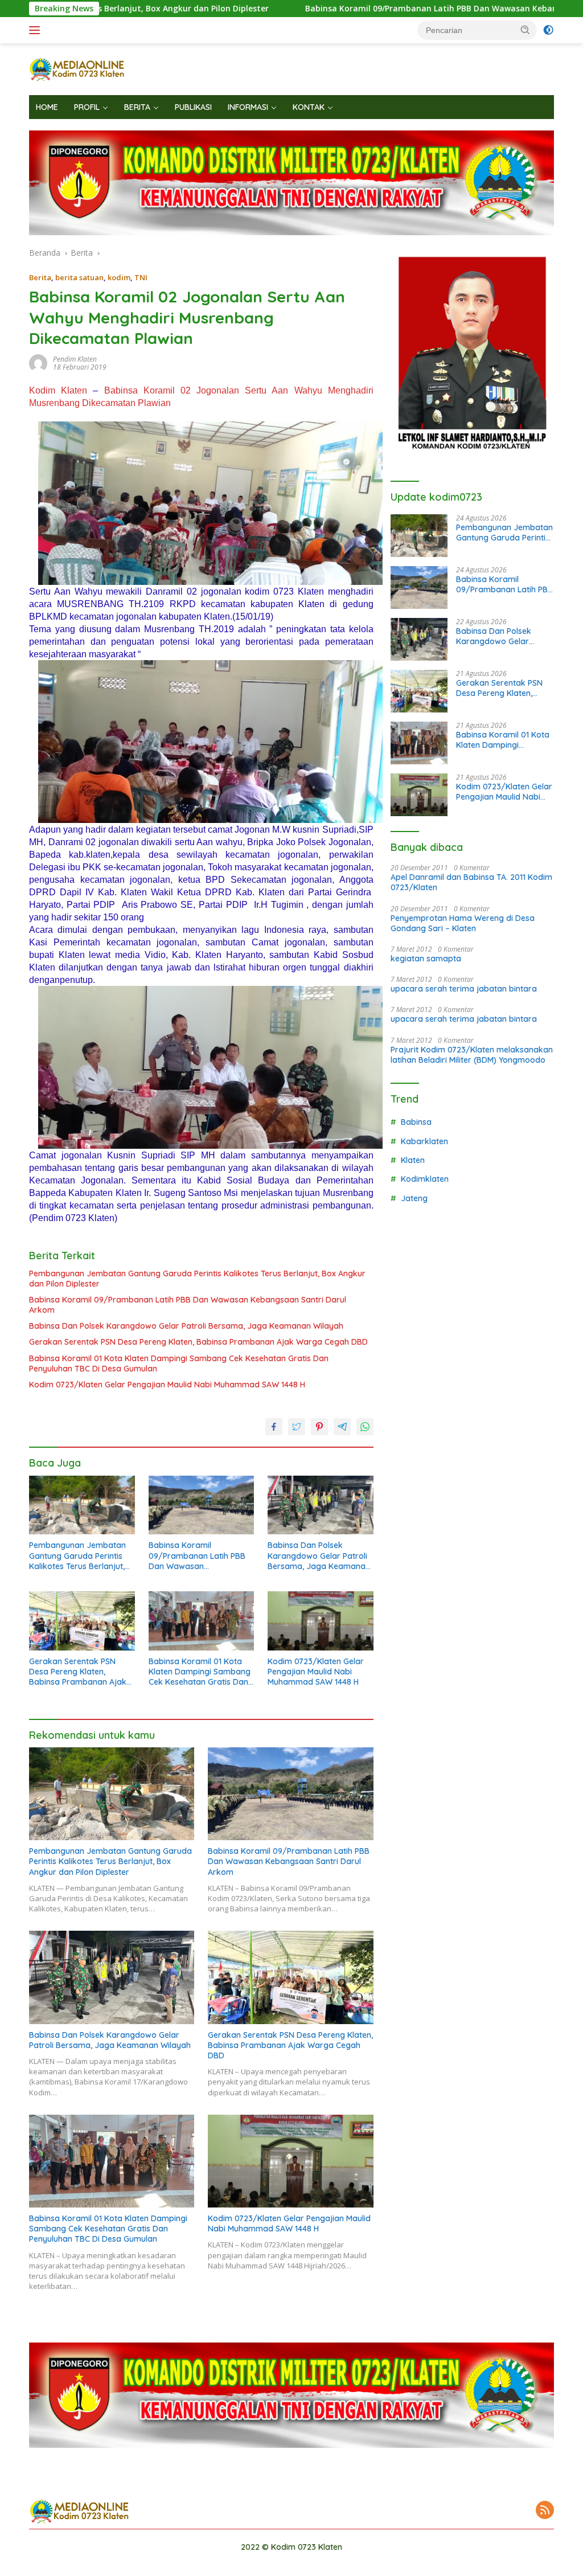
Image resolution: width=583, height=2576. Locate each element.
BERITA (137, 107)
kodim (119, 277)
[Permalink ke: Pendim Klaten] (38, 363)
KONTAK (309, 107)
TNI (141, 277)
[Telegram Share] (342, 1427)
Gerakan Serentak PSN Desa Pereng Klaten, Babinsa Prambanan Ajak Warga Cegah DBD (198, 1342)
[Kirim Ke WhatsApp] (365, 1427)
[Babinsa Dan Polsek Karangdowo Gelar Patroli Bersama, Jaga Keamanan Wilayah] (321, 1505)
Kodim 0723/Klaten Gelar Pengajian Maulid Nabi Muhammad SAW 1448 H (167, 1385)
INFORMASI (248, 107)
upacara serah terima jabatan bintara (464, 989)
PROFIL (87, 107)
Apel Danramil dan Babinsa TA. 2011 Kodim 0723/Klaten (471, 882)
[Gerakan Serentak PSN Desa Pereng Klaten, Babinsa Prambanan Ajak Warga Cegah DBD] (82, 1621)
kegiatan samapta (426, 959)
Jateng (414, 1198)
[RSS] (545, 2511)
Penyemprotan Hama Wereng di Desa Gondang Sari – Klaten (463, 923)
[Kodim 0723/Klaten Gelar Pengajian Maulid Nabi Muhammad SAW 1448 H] (321, 1621)
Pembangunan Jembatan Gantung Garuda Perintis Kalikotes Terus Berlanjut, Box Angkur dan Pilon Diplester (197, 1279)
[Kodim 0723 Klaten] (77, 68)
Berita (40, 277)
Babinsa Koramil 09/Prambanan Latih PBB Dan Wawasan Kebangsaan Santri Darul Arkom (373, 9)
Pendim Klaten (75, 359)
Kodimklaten (425, 1179)
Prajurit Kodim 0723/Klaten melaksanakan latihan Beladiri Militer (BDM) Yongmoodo (472, 1055)
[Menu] (37, 30)
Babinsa (416, 1122)
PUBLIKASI (193, 107)
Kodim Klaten (58, 390)
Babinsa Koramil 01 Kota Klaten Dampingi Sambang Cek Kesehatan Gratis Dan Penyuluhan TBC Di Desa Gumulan (179, 1363)
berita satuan (79, 277)
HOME (47, 107)
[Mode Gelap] (548, 30)
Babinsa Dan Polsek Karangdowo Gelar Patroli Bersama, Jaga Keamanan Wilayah (186, 1326)
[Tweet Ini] (297, 1427)
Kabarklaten (424, 1141)
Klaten (413, 1160)
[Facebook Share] (274, 1427)
